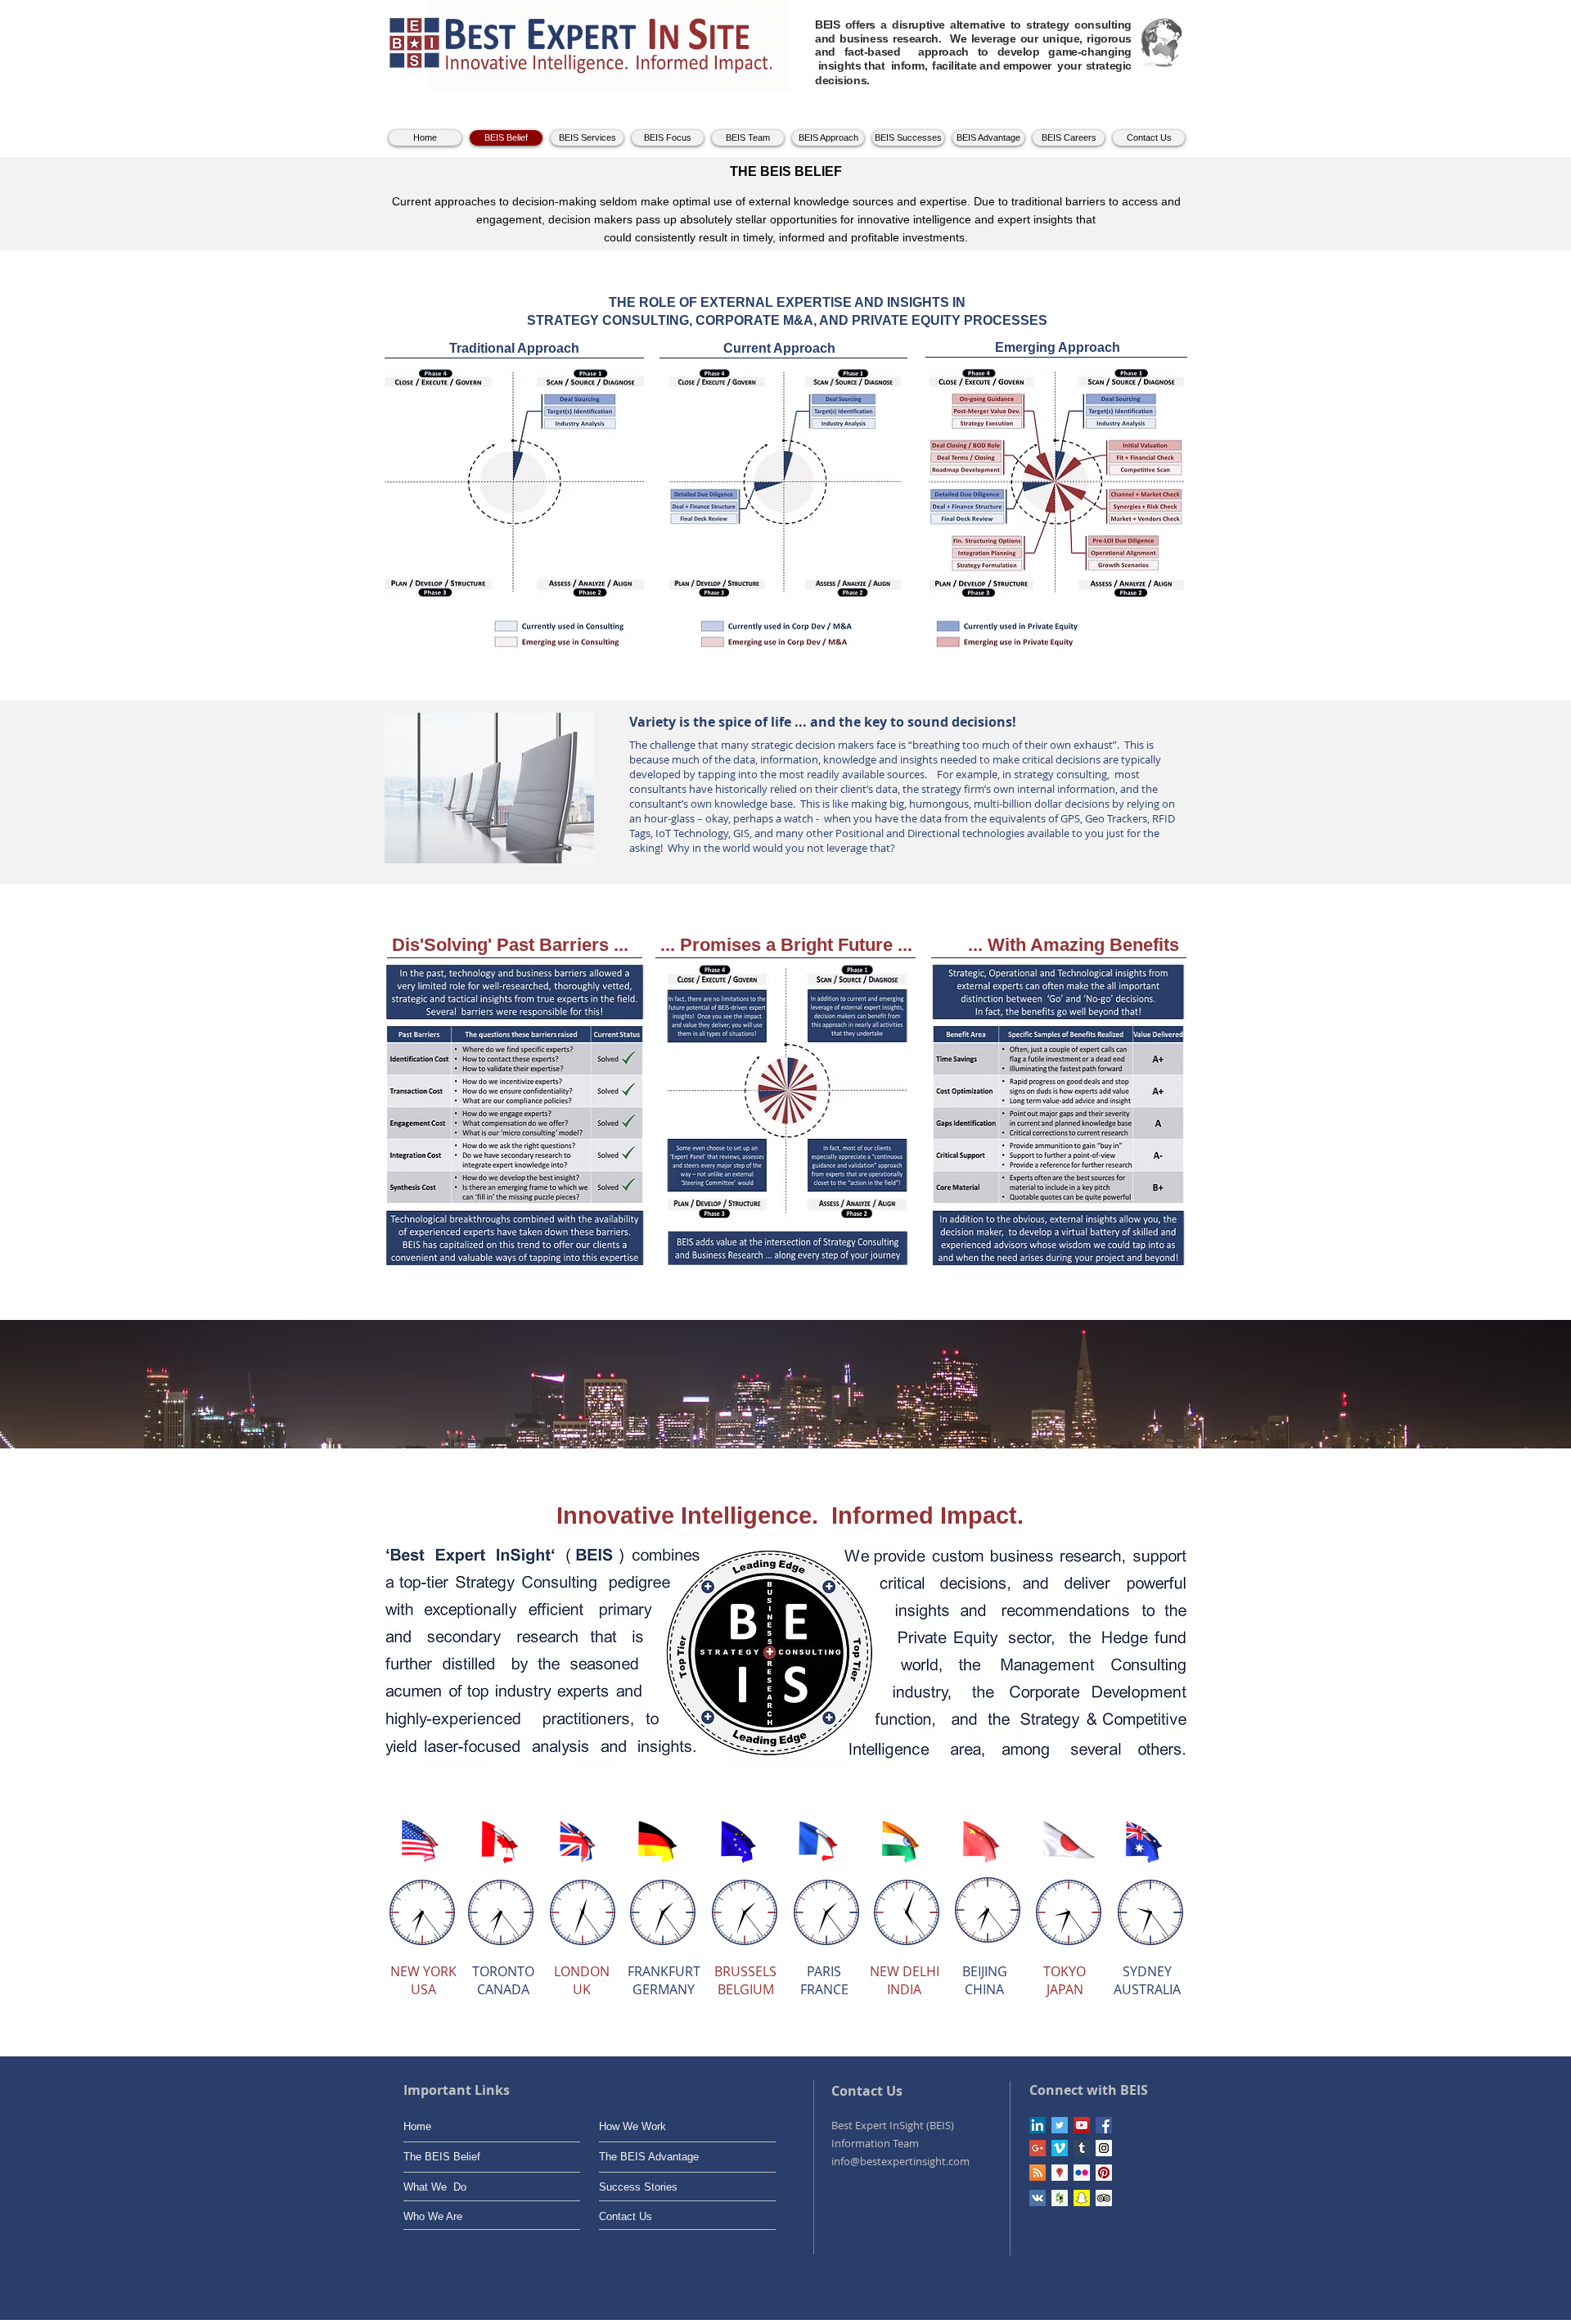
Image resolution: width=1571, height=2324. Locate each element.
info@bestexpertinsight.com (900, 2161)
